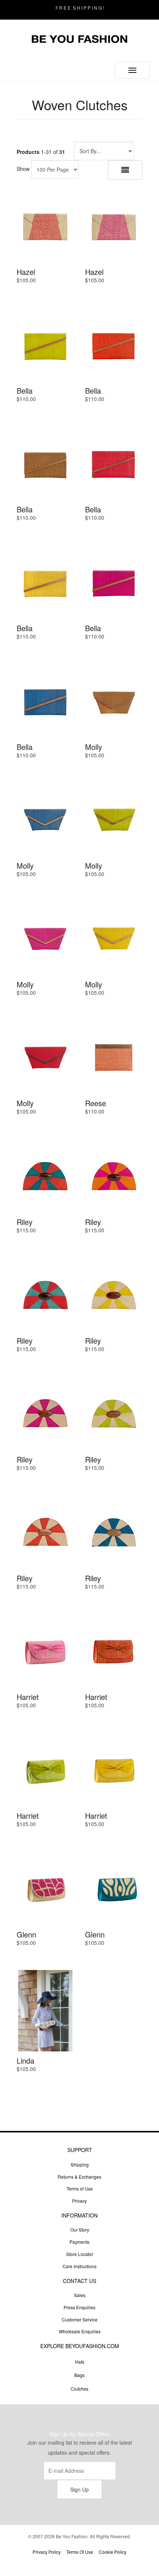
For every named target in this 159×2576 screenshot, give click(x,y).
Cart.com (100, 2564)
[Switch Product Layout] (125, 170)
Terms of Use (80, 2188)
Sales (80, 2295)
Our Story (80, 2230)
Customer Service (80, 2319)
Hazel (26, 272)
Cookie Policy (113, 2552)
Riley (25, 1222)
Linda (26, 2060)
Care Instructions (79, 2266)
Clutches (79, 2389)
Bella (25, 390)
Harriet (28, 1697)
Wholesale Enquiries (80, 2331)
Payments (79, 2242)
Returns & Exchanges (79, 2177)
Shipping (80, 2164)
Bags (79, 2375)
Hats (80, 2362)
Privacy (79, 2201)
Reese (96, 1103)
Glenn (26, 1934)
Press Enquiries (79, 2307)
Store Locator (80, 2254)
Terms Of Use (80, 2552)
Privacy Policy (47, 2552)
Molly (94, 747)
